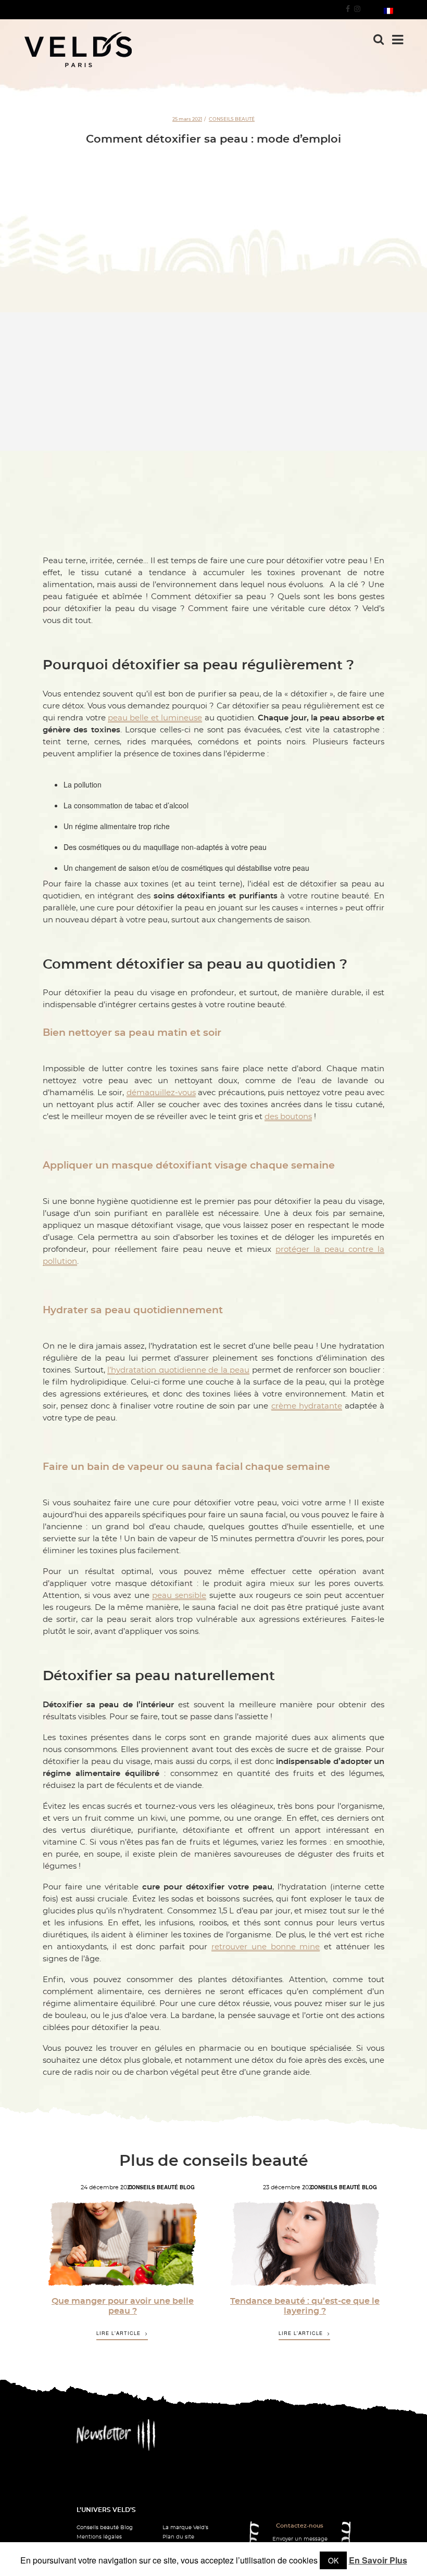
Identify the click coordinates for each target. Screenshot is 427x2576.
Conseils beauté (232, 119)
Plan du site (178, 2537)
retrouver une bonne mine (266, 1947)
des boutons (288, 1117)
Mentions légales (99, 2537)
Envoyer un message (300, 2539)
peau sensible (179, 1596)
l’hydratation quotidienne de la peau (178, 1370)
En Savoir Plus (378, 2560)
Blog (187, 2187)
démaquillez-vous (161, 1093)
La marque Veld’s (185, 2528)
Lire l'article (118, 2333)
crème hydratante (307, 1406)
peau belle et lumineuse (155, 718)
